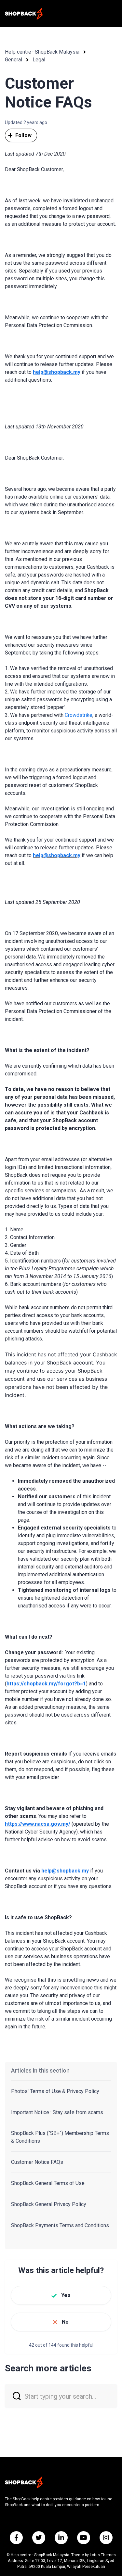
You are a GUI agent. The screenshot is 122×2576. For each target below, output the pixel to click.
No (65, 2322)
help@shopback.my (57, 855)
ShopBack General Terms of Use (48, 2183)
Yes (66, 2295)
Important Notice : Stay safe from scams (57, 2112)
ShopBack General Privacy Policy (49, 2204)
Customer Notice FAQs (37, 2162)
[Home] (24, 14)
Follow (23, 135)
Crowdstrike (79, 715)
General (14, 60)
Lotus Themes (103, 2555)
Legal (39, 60)
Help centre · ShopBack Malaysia (42, 52)
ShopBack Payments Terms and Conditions (60, 2225)
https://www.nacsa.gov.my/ (38, 1824)
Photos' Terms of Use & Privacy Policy (55, 2091)
